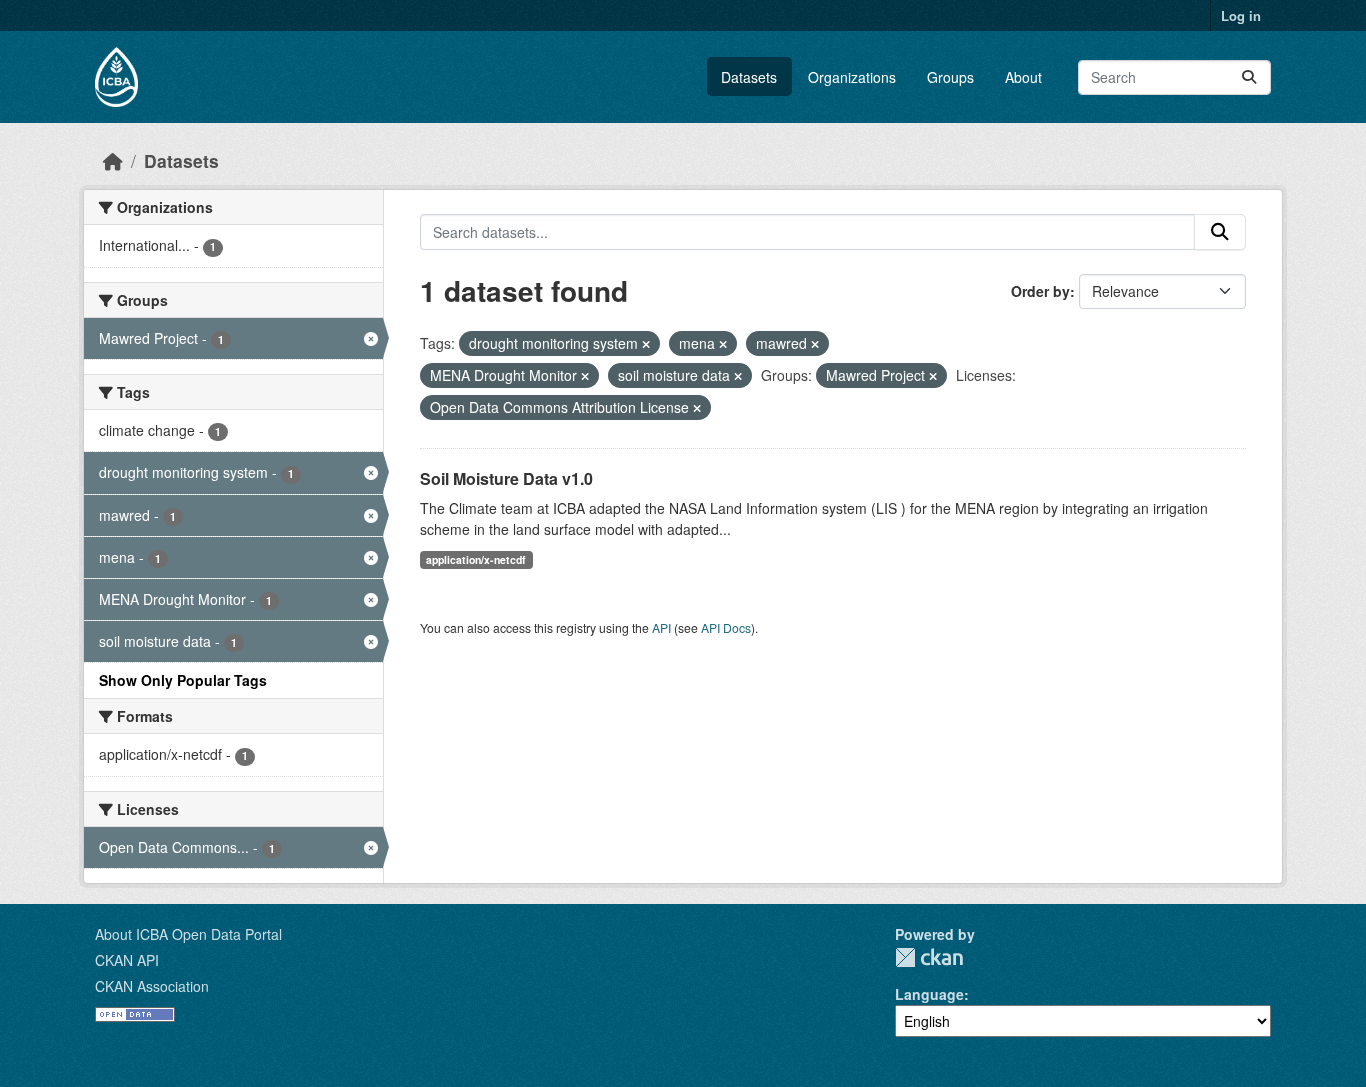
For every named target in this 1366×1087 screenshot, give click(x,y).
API (661, 627)
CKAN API (127, 960)
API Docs (726, 627)
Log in (1241, 15)
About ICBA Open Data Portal (188, 934)
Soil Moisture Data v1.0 (506, 478)
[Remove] (646, 344)
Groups (950, 77)
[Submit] (1249, 77)
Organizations (852, 77)
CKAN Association (152, 986)
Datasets (749, 77)
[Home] (113, 160)
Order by (1040, 291)
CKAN (929, 957)
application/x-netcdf (476, 559)
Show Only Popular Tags (183, 680)
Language (929, 994)
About (1023, 77)
